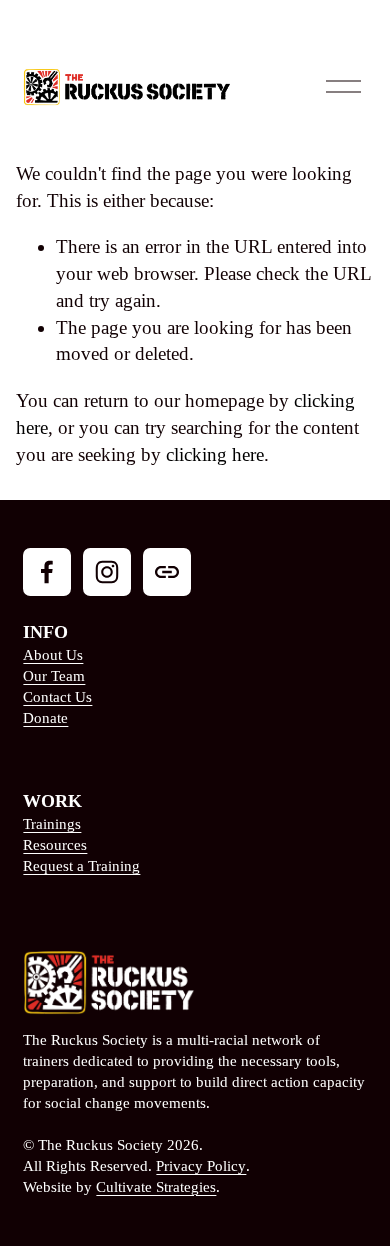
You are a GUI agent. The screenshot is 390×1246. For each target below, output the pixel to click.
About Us (53, 655)
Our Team (54, 676)
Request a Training (81, 866)
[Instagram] (107, 572)
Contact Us (57, 697)
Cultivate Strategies (156, 1187)
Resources (55, 845)
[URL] (167, 572)
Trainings (52, 824)
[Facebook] (47, 572)
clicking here (215, 454)
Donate (45, 718)
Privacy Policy (201, 1166)
